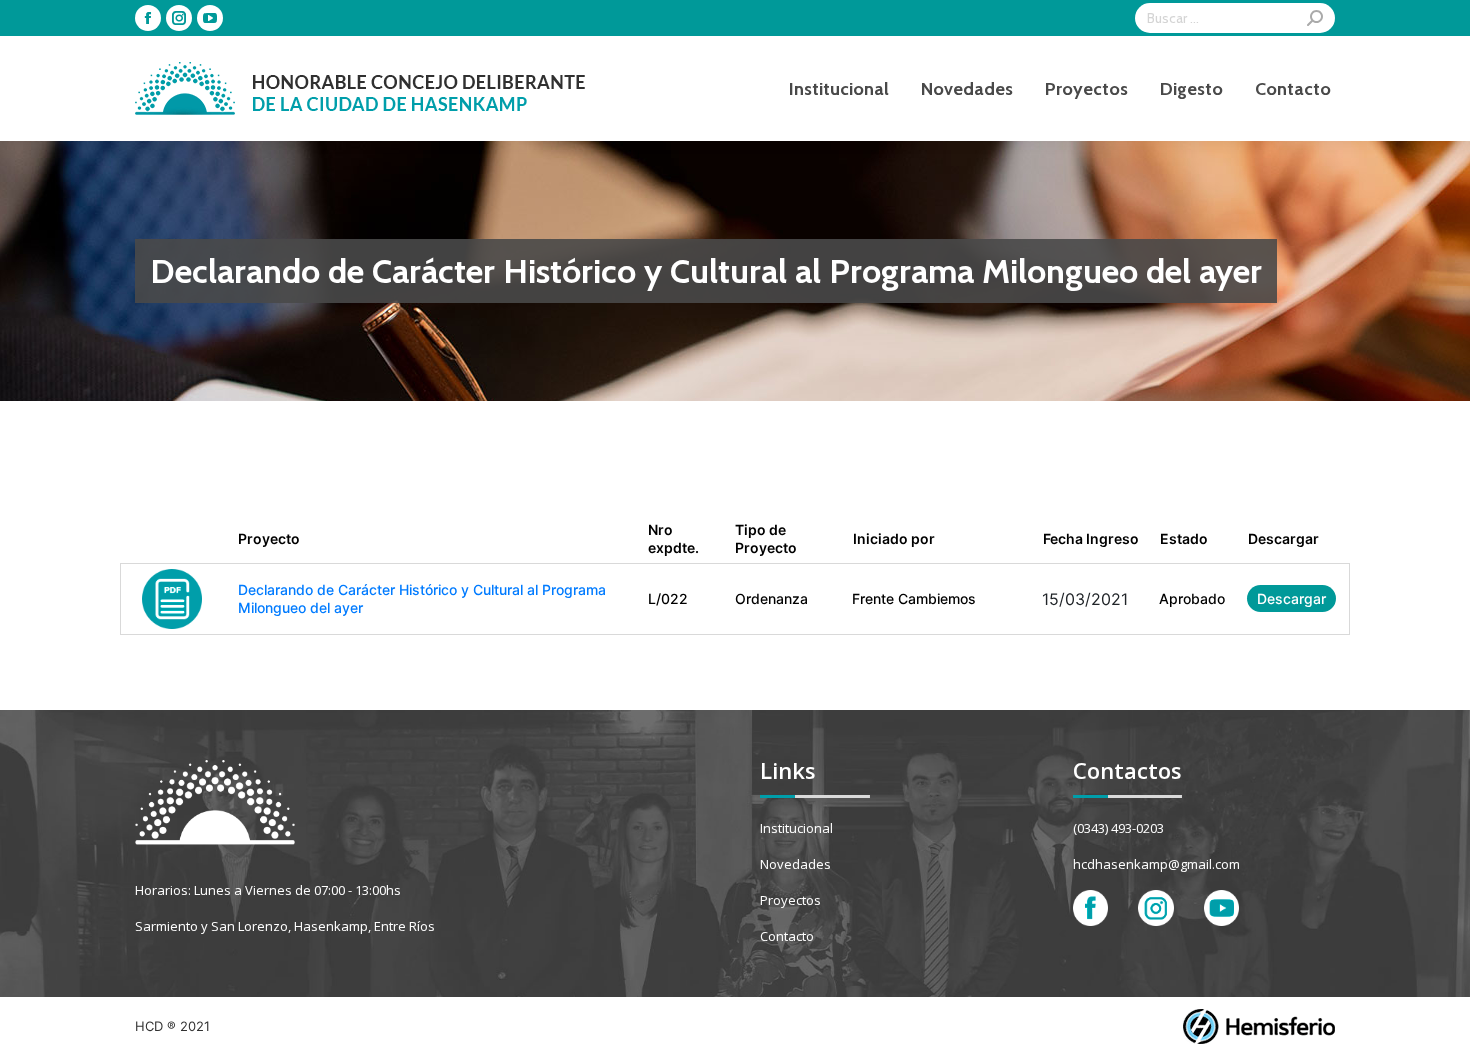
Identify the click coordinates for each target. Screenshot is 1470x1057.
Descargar (1291, 598)
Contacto (787, 936)
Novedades (795, 864)
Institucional (796, 828)
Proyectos (790, 900)
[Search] (1315, 18)
